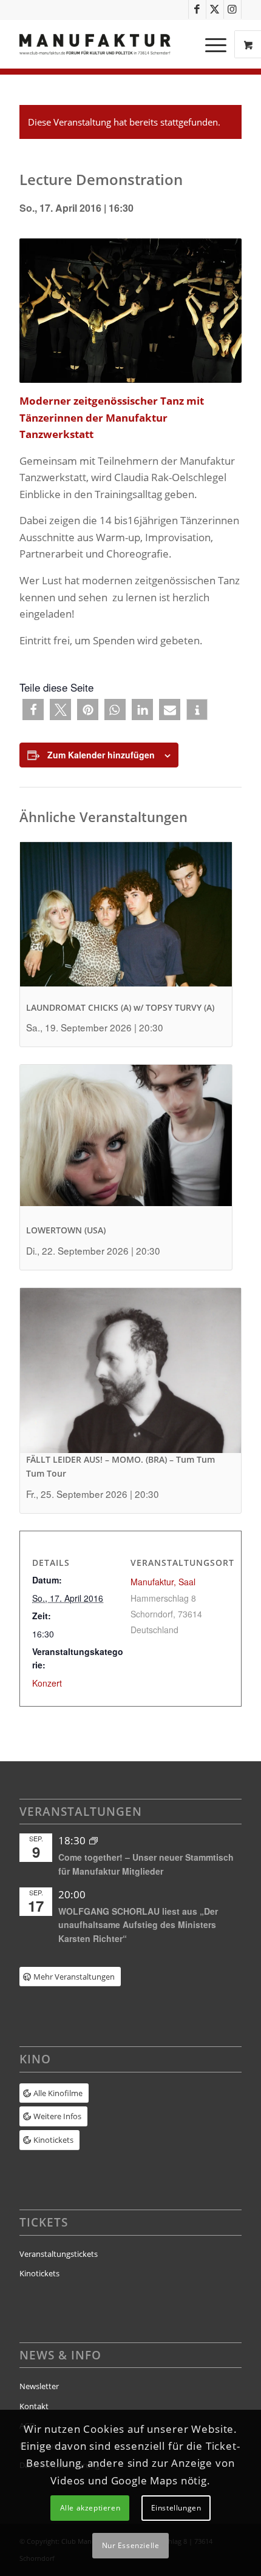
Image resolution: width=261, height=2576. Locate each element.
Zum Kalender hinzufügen (101, 755)
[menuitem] (217, 44)
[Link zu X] (215, 9)
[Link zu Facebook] (197, 9)
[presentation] (126, 922)
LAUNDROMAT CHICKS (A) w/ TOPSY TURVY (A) (120, 1007)
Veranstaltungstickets (59, 2254)
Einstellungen (176, 2508)
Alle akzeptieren (90, 2508)
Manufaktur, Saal (163, 1582)
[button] (33, 710)
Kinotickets (39, 2273)
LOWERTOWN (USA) (66, 1230)
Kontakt (34, 2406)
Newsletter (39, 2386)
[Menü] (210, 44)
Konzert (47, 1683)
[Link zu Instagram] (232, 9)
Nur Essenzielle (131, 2545)
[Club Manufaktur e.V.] (108, 44)
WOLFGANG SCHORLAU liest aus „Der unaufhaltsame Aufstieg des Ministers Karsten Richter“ (138, 1925)
